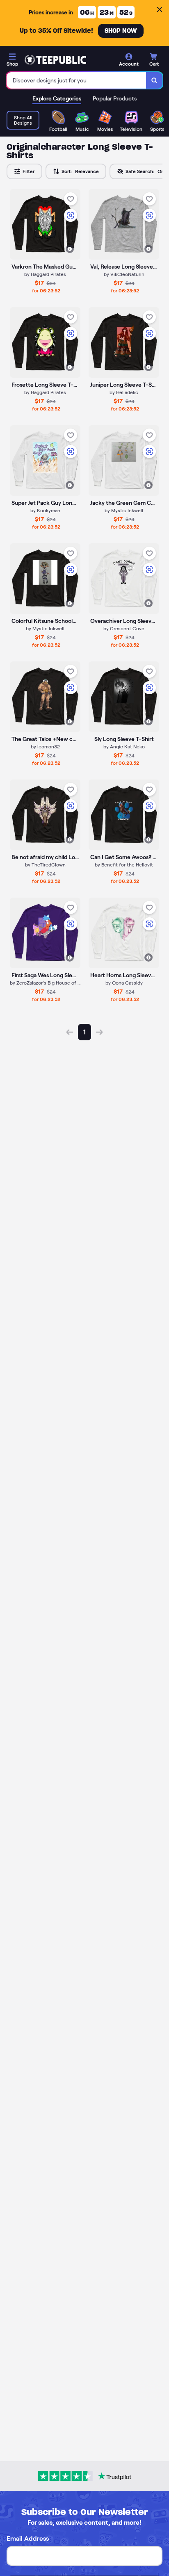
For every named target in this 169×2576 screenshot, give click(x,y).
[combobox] (77, 80)
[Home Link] (55, 60)
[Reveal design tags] (70, 249)
